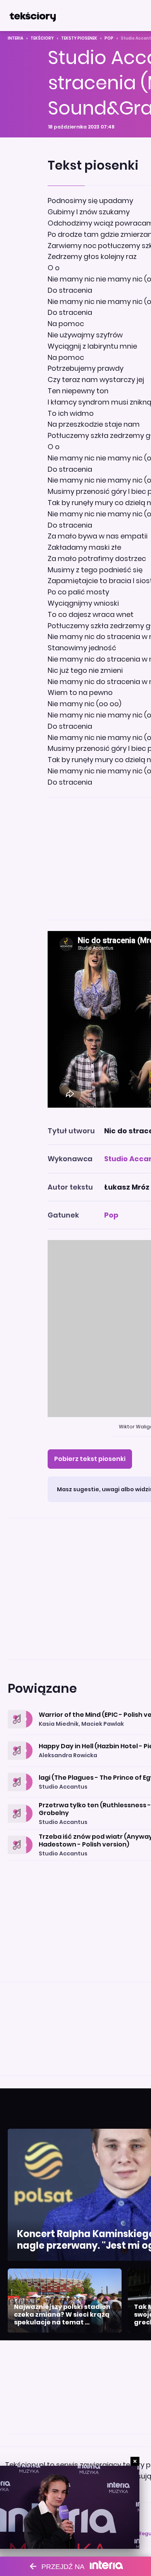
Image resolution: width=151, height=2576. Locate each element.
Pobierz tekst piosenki (90, 1459)
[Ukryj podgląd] (135, 2461)
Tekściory (42, 38)
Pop (109, 38)
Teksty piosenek (79, 38)
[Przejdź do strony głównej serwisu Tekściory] (33, 16)
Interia (15, 38)
